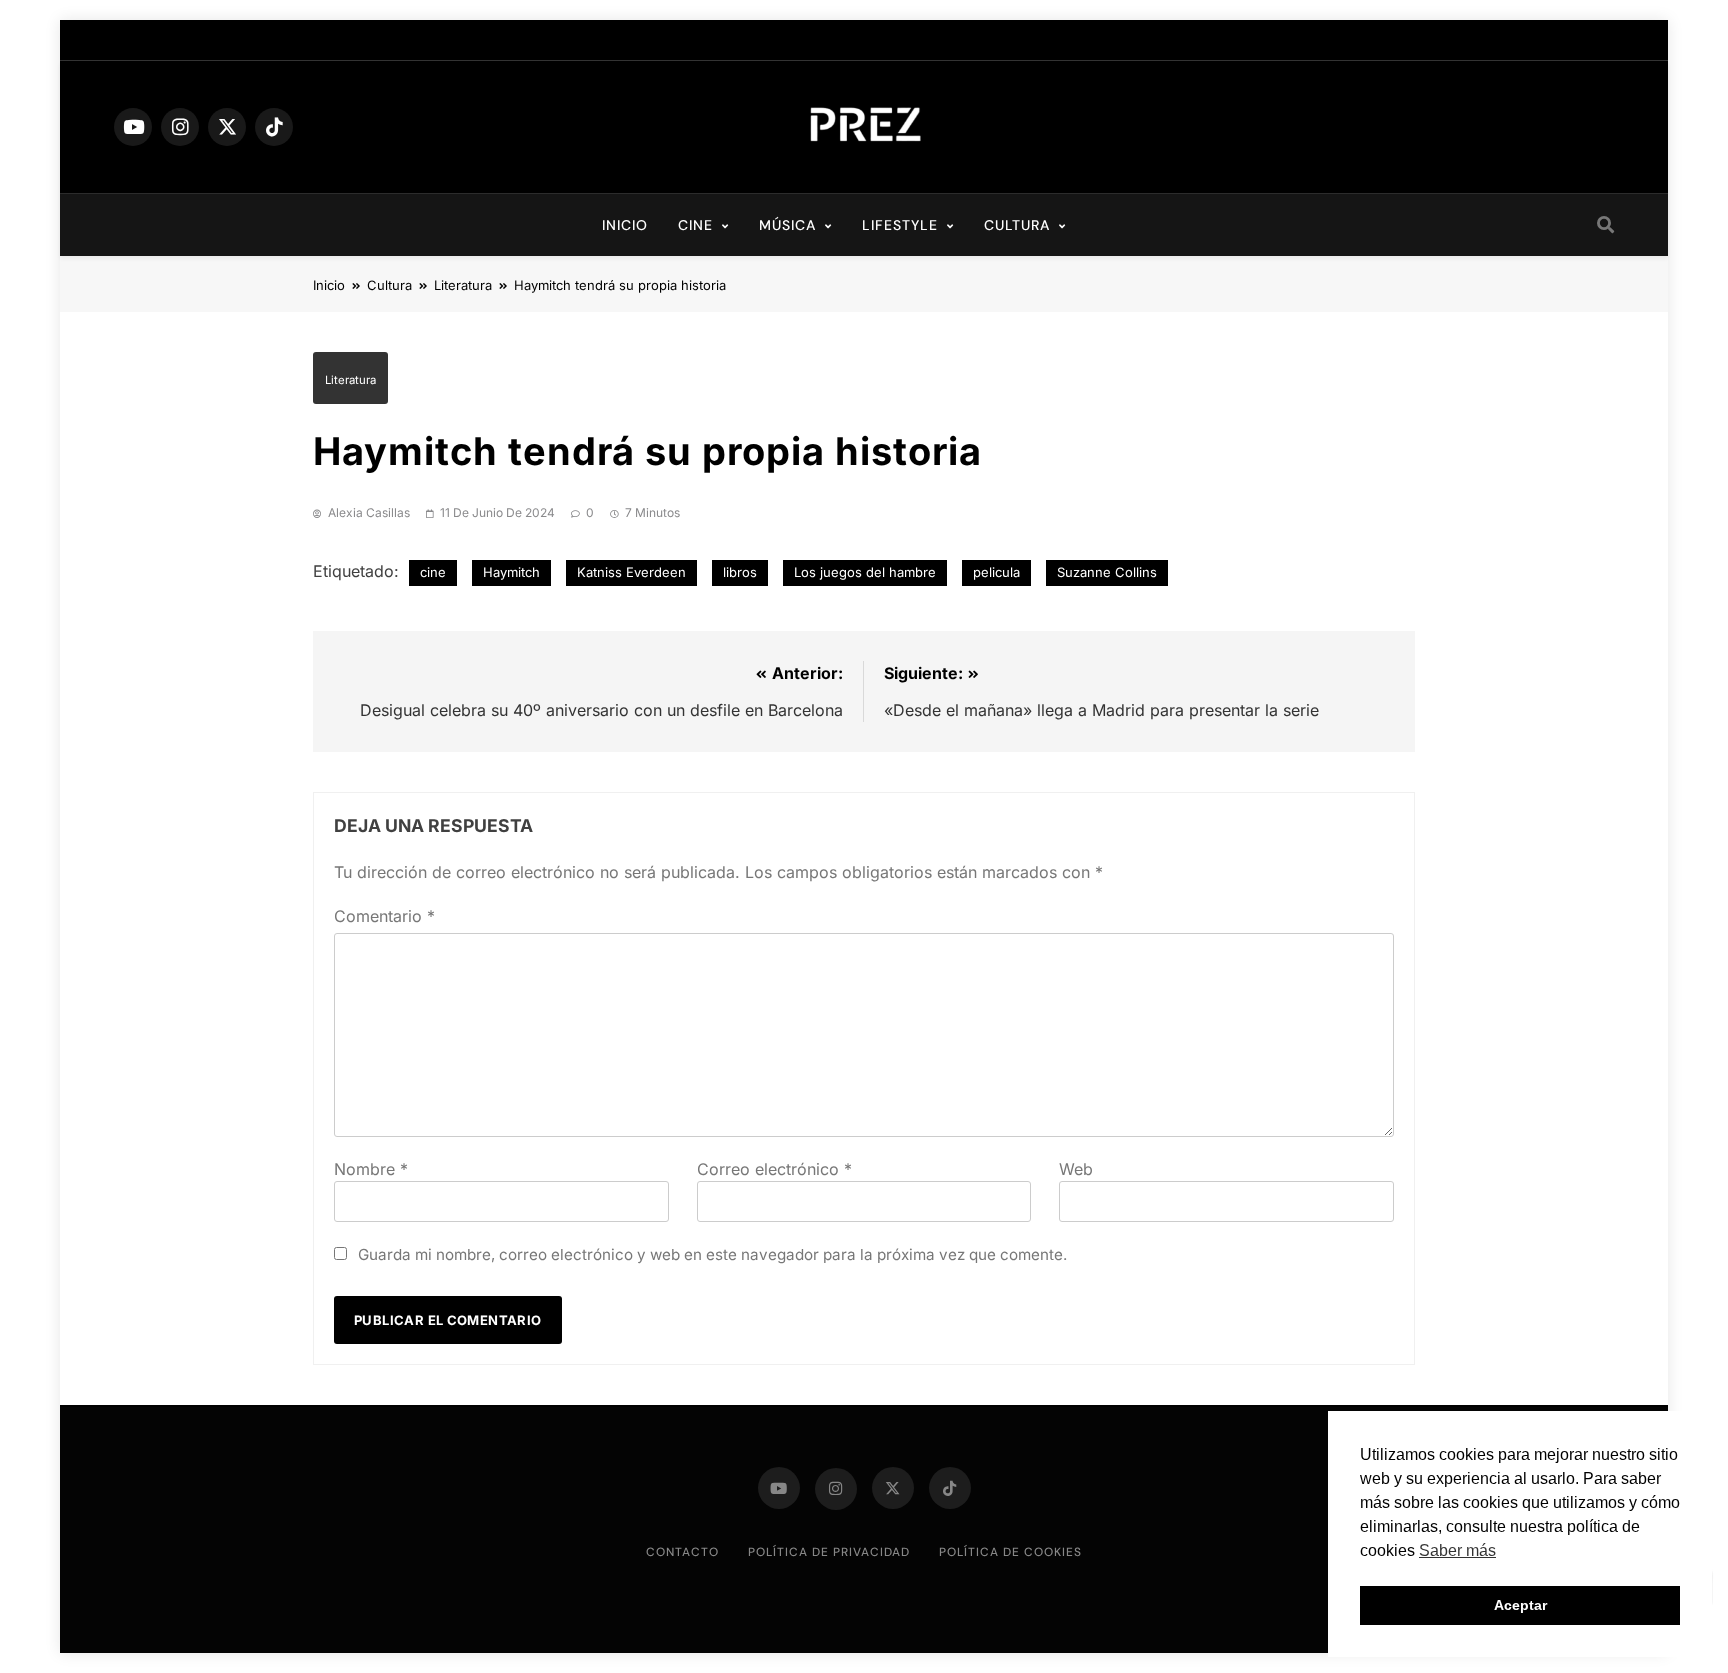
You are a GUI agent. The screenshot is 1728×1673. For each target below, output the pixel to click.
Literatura (350, 380)
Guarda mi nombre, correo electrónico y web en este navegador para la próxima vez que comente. (712, 1254)
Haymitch (511, 572)
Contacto (682, 1552)
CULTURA (1017, 225)
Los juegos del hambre (865, 572)
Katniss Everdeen (631, 572)
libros (740, 572)
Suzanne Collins (1107, 572)
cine (433, 572)
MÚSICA (787, 225)
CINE (695, 225)
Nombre (371, 1169)
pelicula (996, 572)
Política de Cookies (1010, 1552)
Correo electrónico (774, 1169)
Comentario (384, 916)
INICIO (625, 225)
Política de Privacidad (829, 1552)
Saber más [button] (1457, 1550)
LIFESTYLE (900, 225)
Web (1076, 1169)
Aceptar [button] (1520, 1605)
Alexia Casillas (369, 512)
